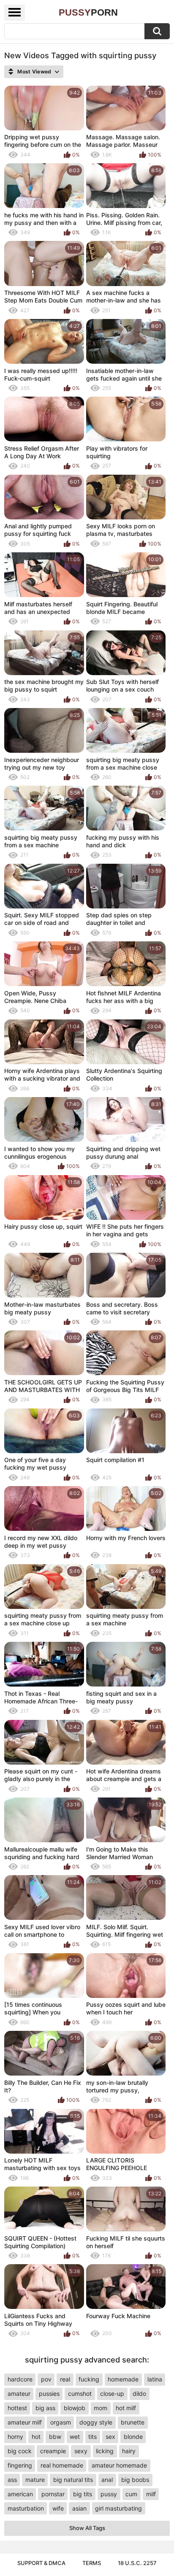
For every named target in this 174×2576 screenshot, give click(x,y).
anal (107, 2480)
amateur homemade (119, 2465)
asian (79, 2508)
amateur (19, 2394)
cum (131, 2494)
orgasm (61, 2422)
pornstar (53, 2494)
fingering (20, 2465)
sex (110, 2437)
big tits (83, 2494)
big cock (20, 2451)
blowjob (75, 2408)
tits (92, 2437)
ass (12, 2480)
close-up (112, 2394)
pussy (109, 2494)
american (20, 2494)
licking (105, 2451)
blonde (133, 2437)
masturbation (26, 2508)
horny (15, 2437)
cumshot (80, 2394)
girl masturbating (118, 2508)
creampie (53, 2451)
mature (35, 2480)
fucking (89, 2379)
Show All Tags (87, 2528)
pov (46, 2379)
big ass (45, 2408)
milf (151, 2494)
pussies (49, 2394)
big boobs (135, 2480)
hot (36, 2437)
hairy (129, 2451)
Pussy (88, 12)
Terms (92, 2563)
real (65, 2379)
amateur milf (25, 2422)
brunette (133, 2422)
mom (101, 2408)
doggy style (96, 2422)
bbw (55, 2437)
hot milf (126, 2408)
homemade (123, 2379)
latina (155, 2379)
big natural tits (73, 2480)
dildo (139, 2394)
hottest (17, 2408)
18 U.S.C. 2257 (137, 2563)
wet (75, 2437)
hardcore (20, 2379)
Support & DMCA (41, 2563)
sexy (81, 2451)
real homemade (62, 2465)
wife (58, 2508)
